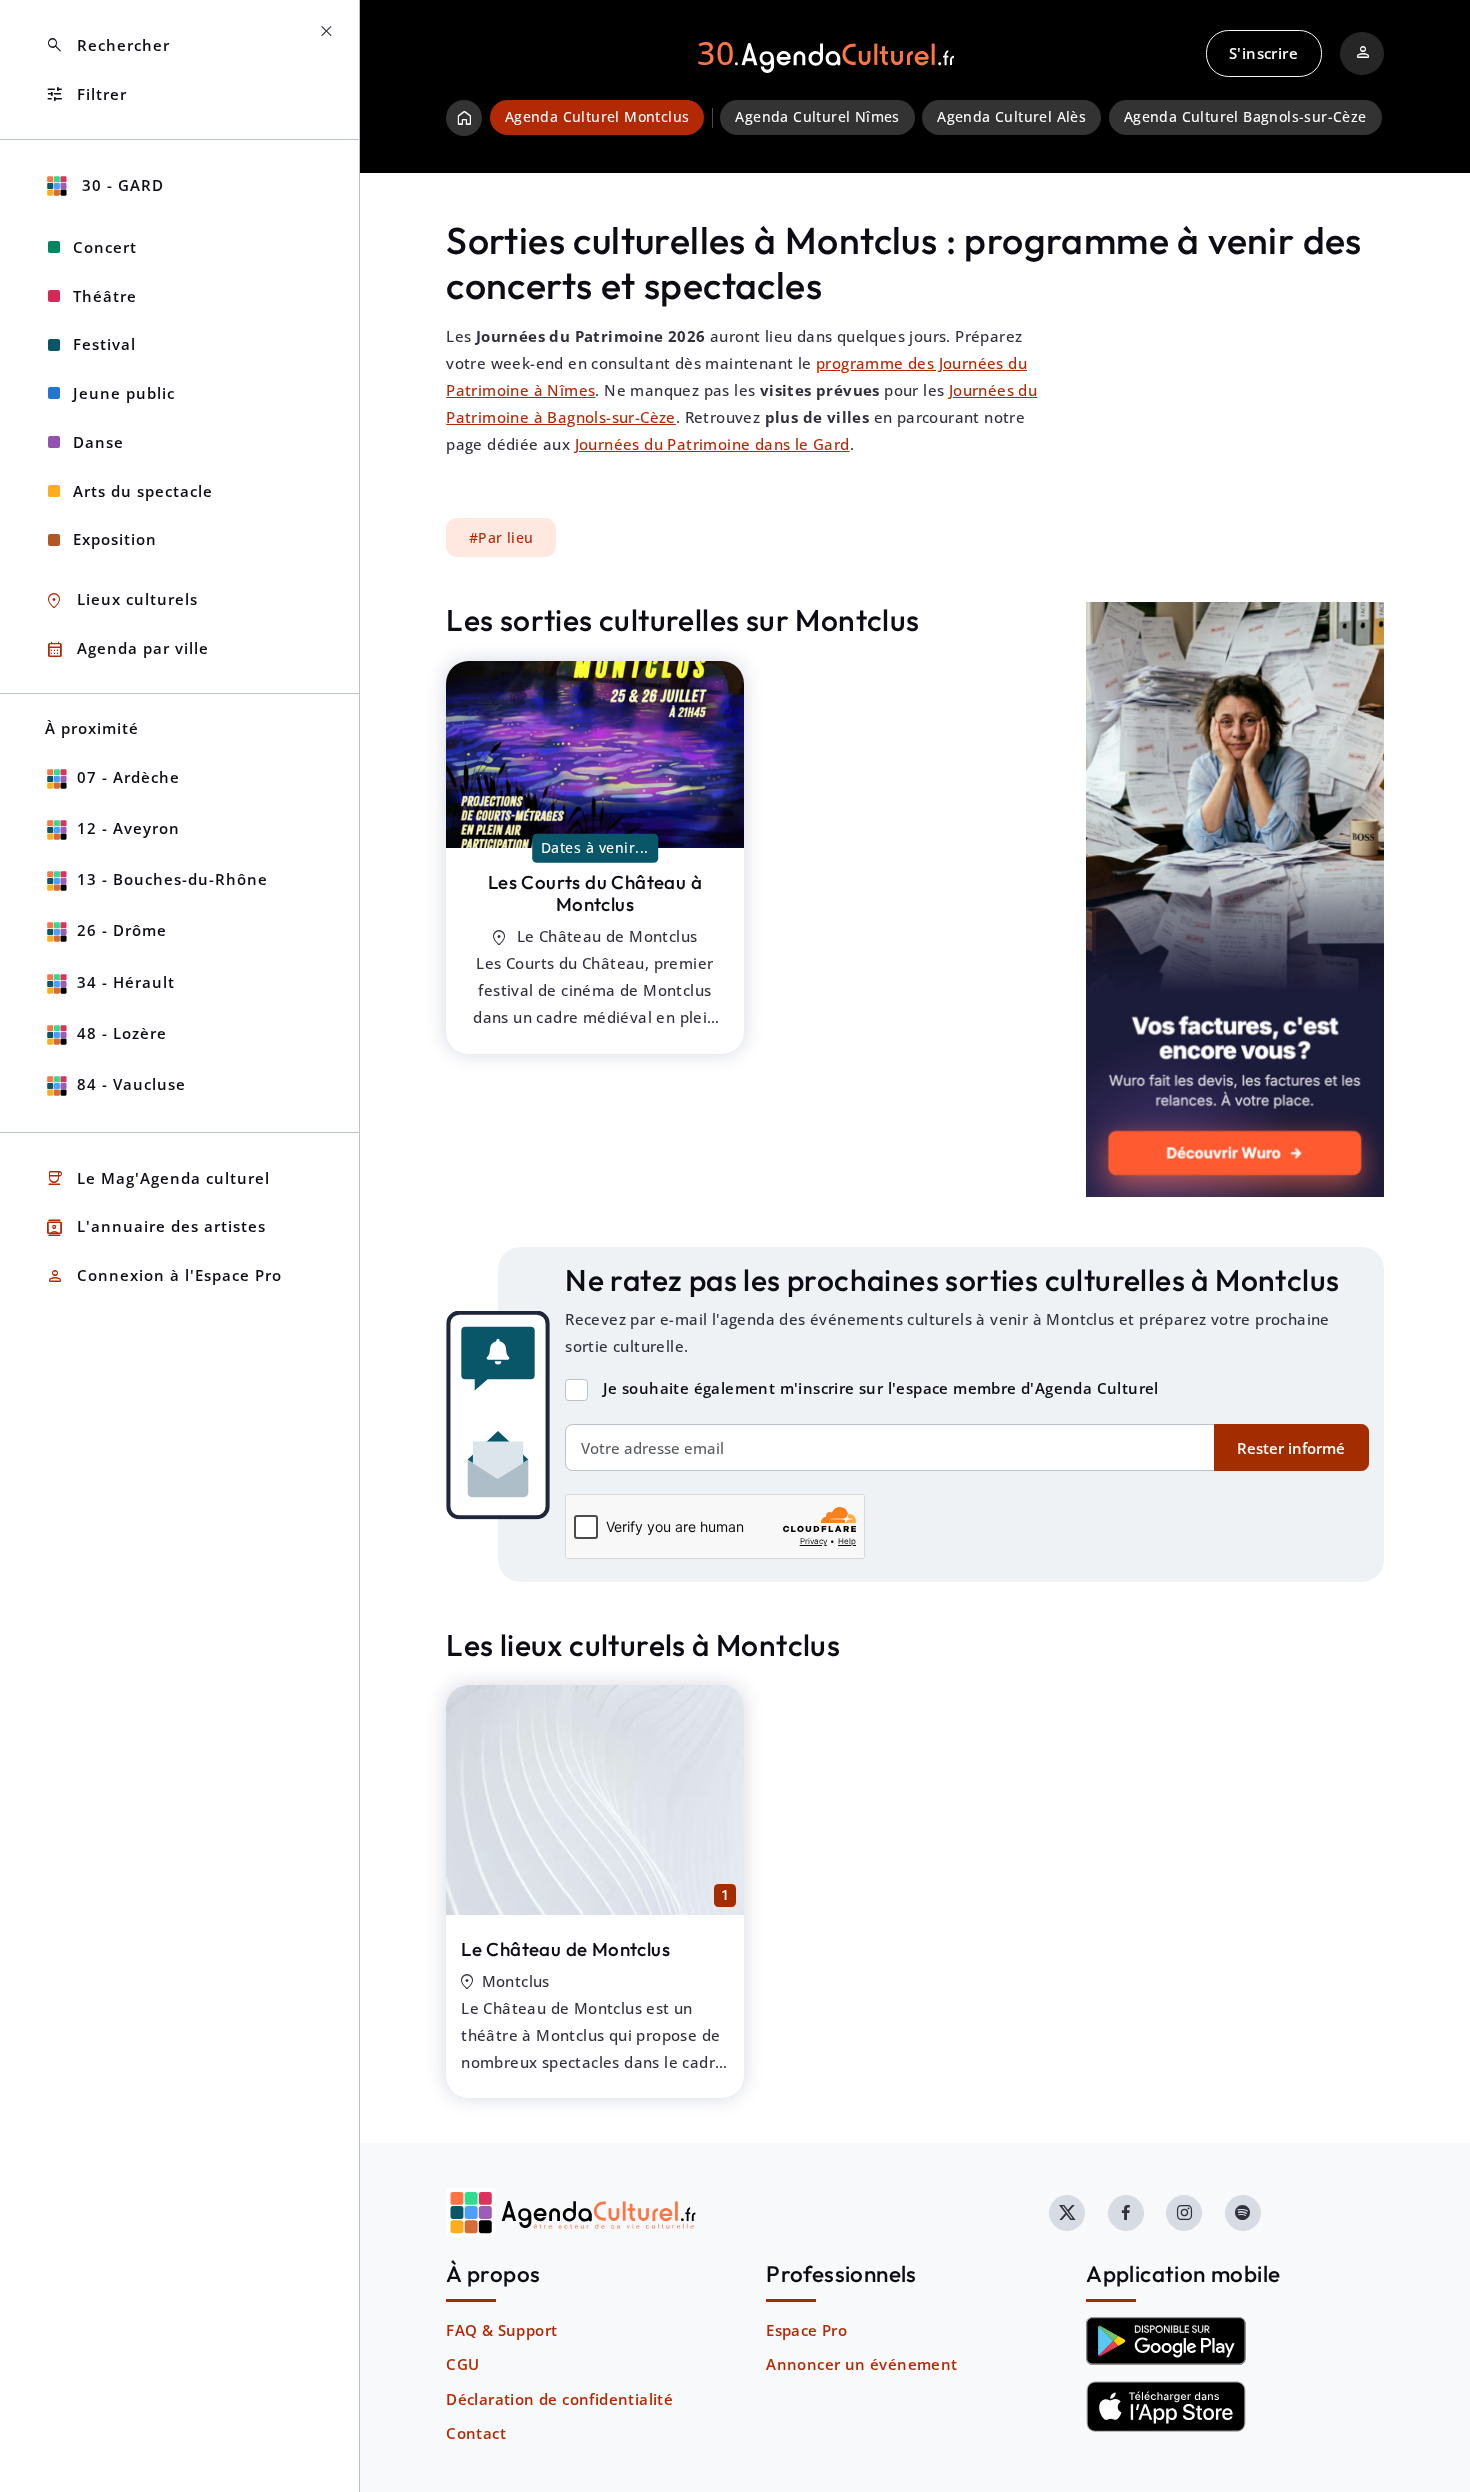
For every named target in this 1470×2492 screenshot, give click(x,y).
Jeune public (124, 393)
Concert (105, 247)
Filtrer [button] (86, 94)
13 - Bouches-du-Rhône (172, 879)
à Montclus (595, 893)
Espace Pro (806, 2330)
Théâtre (105, 296)
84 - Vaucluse (131, 1084)
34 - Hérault (126, 982)
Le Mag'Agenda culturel (157, 1178)
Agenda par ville (127, 649)
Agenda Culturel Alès (1011, 117)
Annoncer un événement (861, 2364)
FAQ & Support (501, 2330)
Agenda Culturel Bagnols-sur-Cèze (1245, 117)
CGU (462, 2364)
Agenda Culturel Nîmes (817, 117)
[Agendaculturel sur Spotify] (1243, 2213)
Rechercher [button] (107, 45)
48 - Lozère (122, 1033)
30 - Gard (120, 185)
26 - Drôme (122, 930)
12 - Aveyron (128, 828)
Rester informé (1291, 1448)
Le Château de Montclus (565, 1949)
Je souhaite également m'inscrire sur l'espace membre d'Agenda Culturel (881, 1388)
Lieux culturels (121, 600)
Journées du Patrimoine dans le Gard (712, 444)
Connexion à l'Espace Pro (163, 1276)
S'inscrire (1263, 53)
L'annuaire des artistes (155, 1227)
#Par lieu (501, 538)
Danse (98, 442)
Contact (476, 2433)
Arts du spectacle (143, 491)
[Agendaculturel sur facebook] (1126, 2213)
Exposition (115, 539)
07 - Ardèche (128, 777)
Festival (104, 344)
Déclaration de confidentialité (559, 2399)
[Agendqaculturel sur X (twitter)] (1067, 2213)
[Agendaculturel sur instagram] (1184, 2213)
